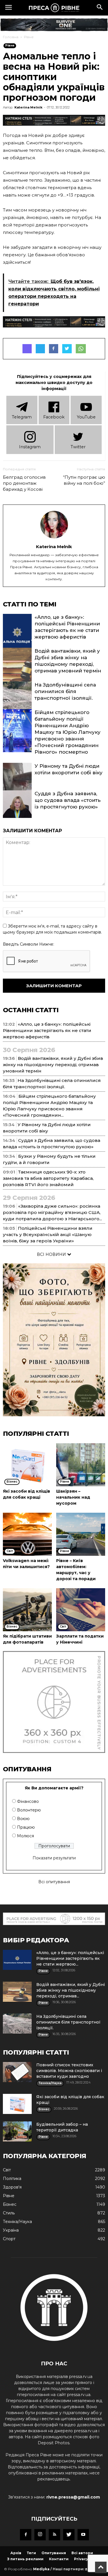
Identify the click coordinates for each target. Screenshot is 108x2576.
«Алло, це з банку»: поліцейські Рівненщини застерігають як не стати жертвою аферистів (47, 1030)
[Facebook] (26, 2535)
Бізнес (10, 2204)
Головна (11, 37)
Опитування (54, 2553)
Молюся (25, 1836)
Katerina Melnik (28, 107)
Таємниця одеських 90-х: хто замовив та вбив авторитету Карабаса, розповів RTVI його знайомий (48, 1178)
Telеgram (22, 417)
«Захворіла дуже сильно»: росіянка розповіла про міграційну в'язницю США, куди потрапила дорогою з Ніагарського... (52, 1212)
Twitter (78, 447)
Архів (16, 2553)
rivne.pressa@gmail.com (73, 2497)
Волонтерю (29, 1810)
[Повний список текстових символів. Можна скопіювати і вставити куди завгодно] (17, 2072)
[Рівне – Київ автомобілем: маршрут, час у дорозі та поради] (81, 1534)
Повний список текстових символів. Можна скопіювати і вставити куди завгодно (69, 2071)
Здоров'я (12, 2187)
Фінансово (28, 1801)
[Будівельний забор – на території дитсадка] (17, 2131)
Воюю (23, 1819)
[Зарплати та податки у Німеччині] (81, 1610)
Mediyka (41, 2569)
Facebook (54, 417)
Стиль (9, 2213)
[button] (100, 8)
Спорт (9, 2239)
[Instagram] (40, 2535)
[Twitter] (69, 2535)
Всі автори (82, 2553)
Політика (12, 2179)
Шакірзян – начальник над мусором (73, 1497)
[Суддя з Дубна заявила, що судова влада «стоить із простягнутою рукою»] (17, 812)
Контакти (59, 2559)
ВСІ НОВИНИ (52, 1254)
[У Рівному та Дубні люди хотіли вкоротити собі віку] (17, 784)
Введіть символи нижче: (29, 944)
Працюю (26, 1827)
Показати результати (54, 1858)
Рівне (29, 37)
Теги (31, 2553)
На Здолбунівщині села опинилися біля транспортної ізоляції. (65, 691)
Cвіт (7, 2170)
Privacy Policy (87, 2559)
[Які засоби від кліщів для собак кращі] (27, 1465)
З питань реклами (25, 2559)
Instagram (30, 447)
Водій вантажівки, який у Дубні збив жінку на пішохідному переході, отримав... (71, 1990)
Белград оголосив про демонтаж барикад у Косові (24, 483)
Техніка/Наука (17, 2222)
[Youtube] (83, 2535)
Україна (11, 2230)
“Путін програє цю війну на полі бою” (84, 480)
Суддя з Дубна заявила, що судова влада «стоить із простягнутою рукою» (68, 800)
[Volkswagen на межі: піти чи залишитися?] (27, 1534)
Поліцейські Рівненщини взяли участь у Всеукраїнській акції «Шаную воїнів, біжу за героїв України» (48, 1234)
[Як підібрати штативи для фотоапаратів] (27, 1610)
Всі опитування (54, 1882)
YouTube (86, 417)
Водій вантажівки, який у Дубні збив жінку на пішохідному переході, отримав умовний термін (53, 1065)
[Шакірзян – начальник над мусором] (81, 1465)
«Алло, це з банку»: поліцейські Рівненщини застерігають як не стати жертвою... (70, 1958)
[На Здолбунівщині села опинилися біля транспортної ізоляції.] (17, 703)
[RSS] (54, 2535)
